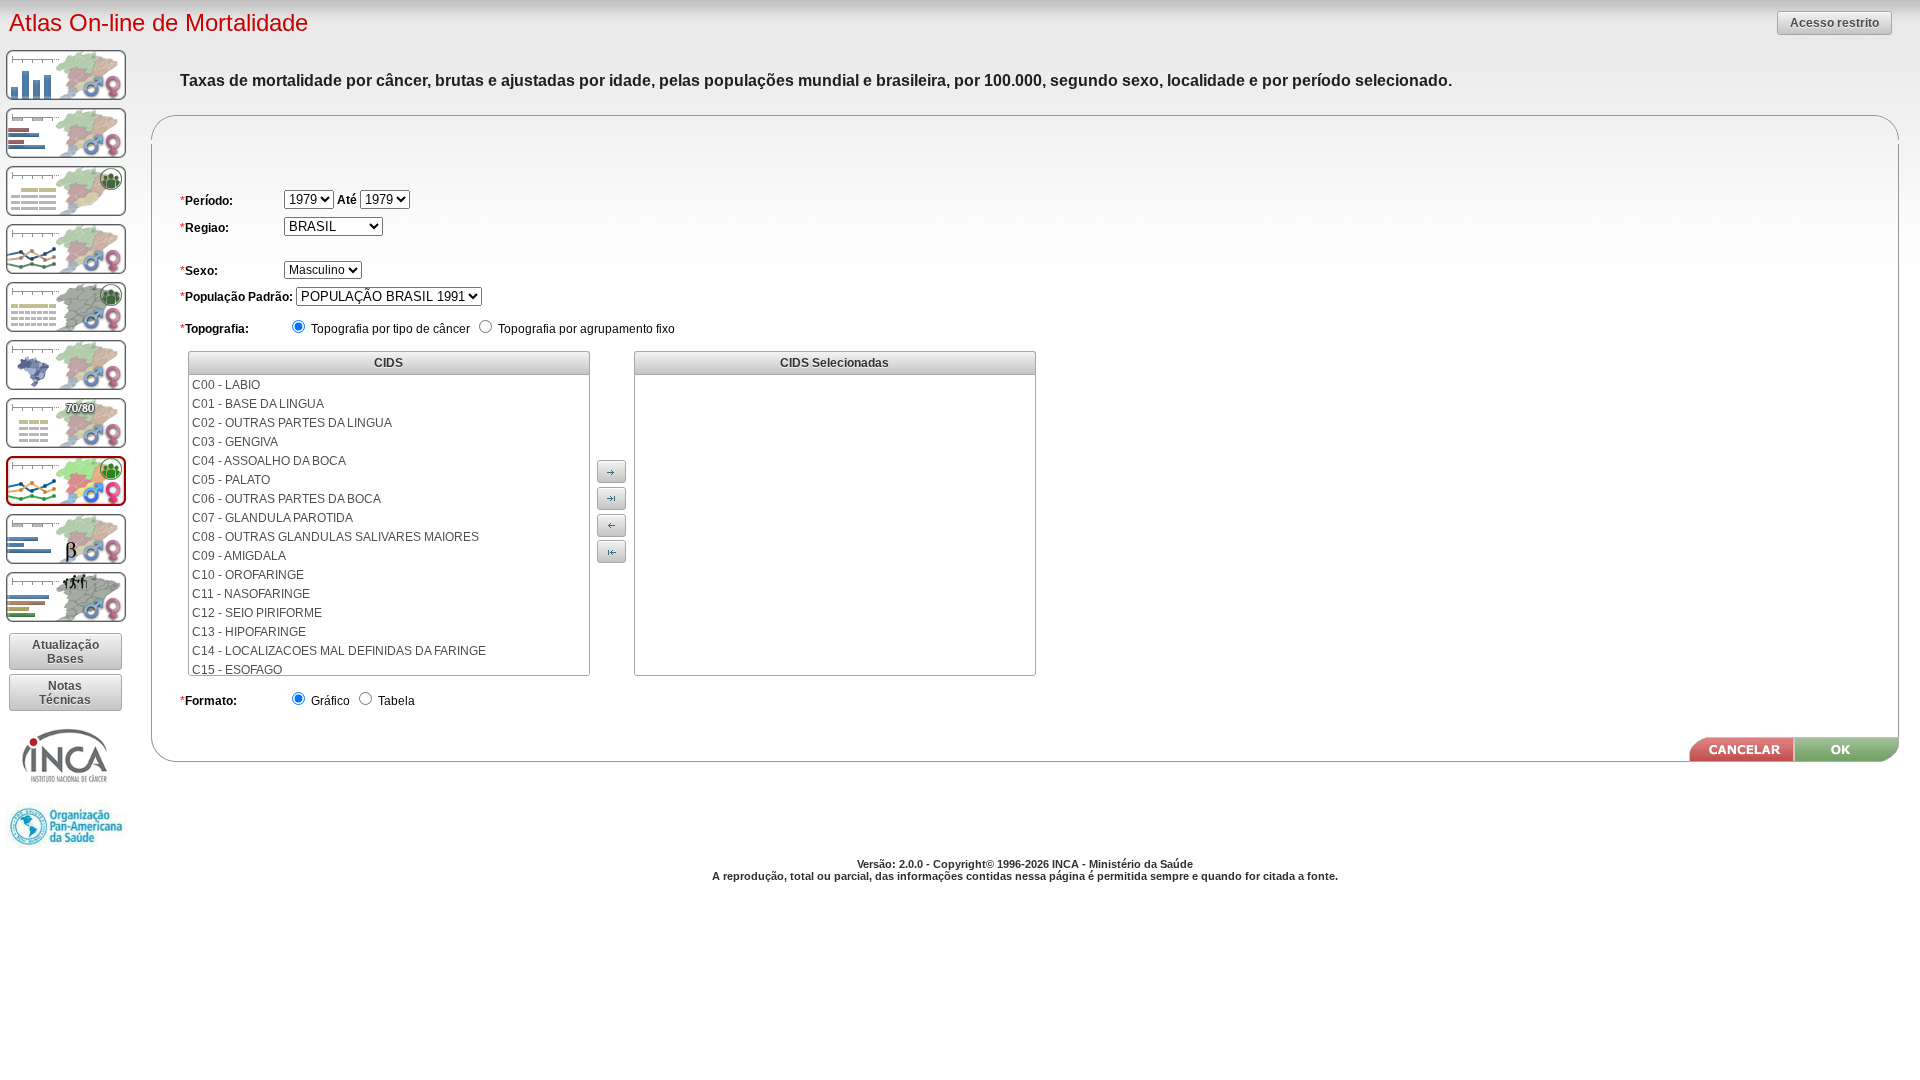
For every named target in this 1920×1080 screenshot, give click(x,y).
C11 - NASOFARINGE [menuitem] (251, 594)
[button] (1834, 22)
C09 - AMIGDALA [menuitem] (239, 556)
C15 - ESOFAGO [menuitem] (237, 670)
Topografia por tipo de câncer (389, 329)
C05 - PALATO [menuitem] (231, 480)
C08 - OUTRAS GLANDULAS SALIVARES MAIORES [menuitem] (335, 537)
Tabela (395, 701)
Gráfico (329, 701)
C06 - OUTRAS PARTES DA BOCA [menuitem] (286, 499)
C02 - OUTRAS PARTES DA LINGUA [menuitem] (292, 423)
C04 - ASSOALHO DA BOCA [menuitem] (269, 461)
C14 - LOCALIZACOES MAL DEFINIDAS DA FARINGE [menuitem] (339, 651)
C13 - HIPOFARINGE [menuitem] (249, 632)
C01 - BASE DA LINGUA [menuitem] (258, 404)
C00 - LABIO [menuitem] (226, 385)
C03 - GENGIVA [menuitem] (235, 442)
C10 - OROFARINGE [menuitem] (248, 575)
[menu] (389, 525)
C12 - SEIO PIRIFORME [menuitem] (257, 613)
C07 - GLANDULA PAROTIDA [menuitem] (272, 518)
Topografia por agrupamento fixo (585, 329)
